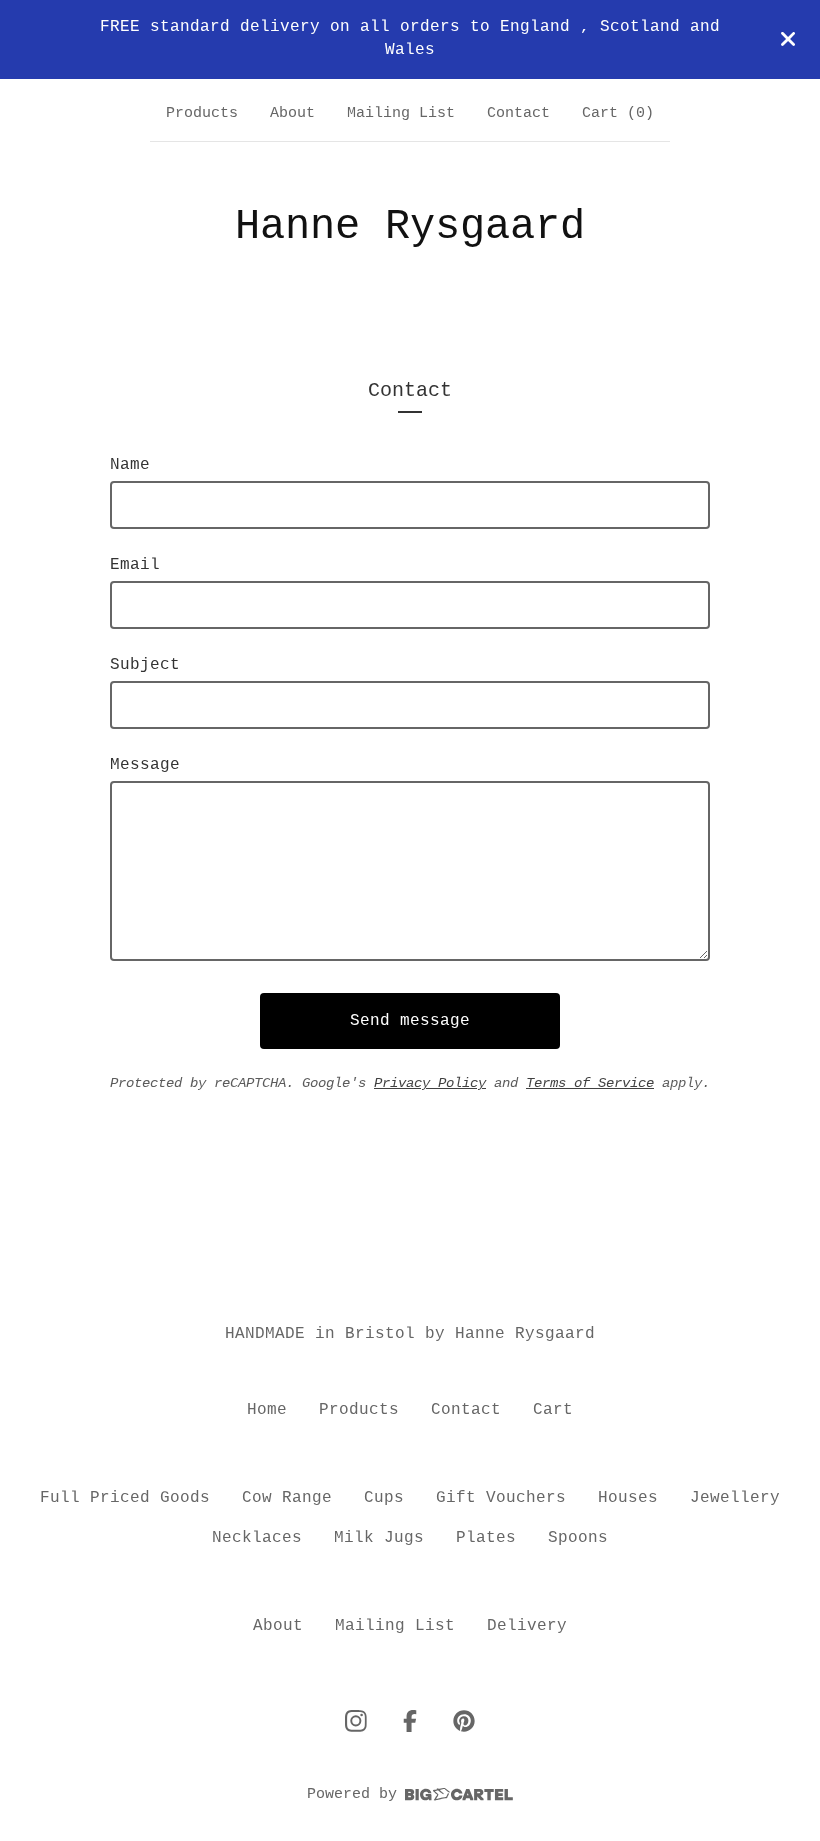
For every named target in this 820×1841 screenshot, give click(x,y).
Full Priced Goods (125, 1498)
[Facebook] (410, 1721)
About (292, 113)
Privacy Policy (430, 1083)
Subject (145, 665)
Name (130, 465)
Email (135, 565)
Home (267, 1410)
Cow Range (287, 1498)
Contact (518, 113)
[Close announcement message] (788, 39)
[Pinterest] (464, 1721)
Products (202, 113)
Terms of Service (590, 1083)
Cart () (618, 113)
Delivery (527, 1626)
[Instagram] (356, 1721)
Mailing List (401, 113)
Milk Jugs (379, 1538)
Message (145, 765)
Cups (384, 1498)
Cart (553, 1410)
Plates (486, 1538)
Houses (628, 1498)
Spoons (578, 1538)
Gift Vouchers (501, 1498)
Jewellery (735, 1498)
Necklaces (257, 1538)
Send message (410, 1021)
